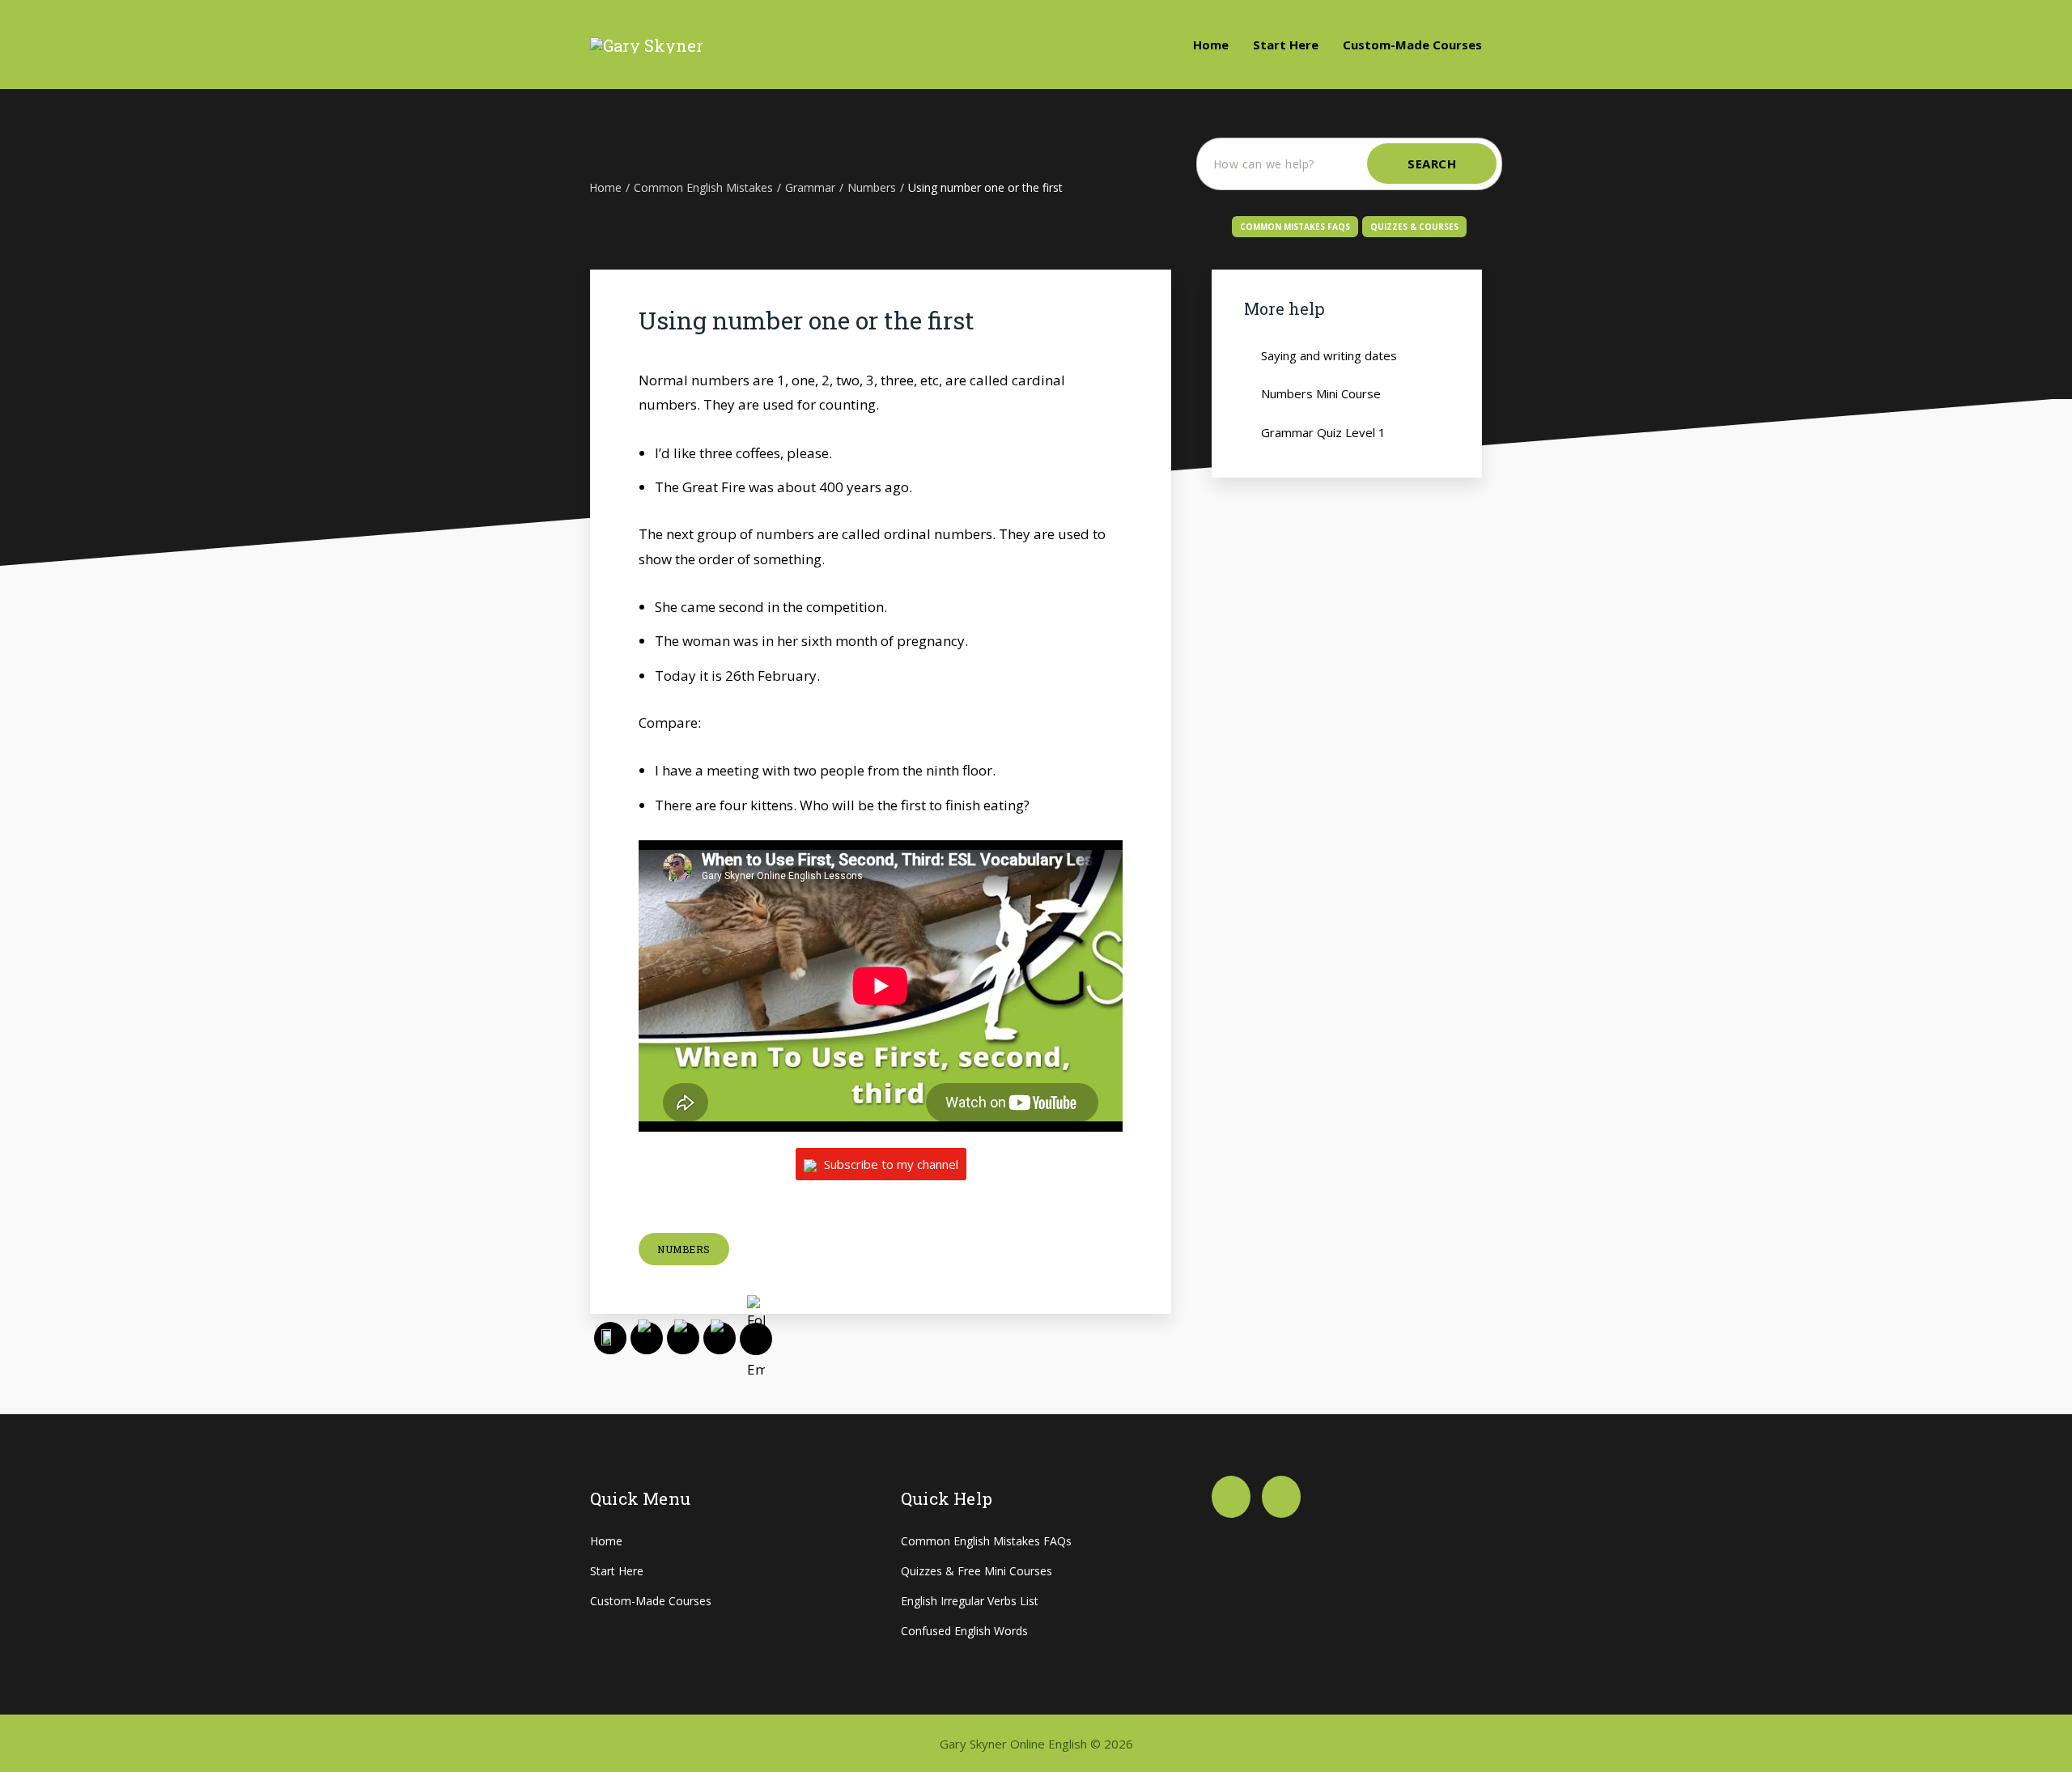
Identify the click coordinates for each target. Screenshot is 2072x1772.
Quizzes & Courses (1414, 227)
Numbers (684, 1249)
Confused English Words (964, 1631)
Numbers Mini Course (1321, 393)
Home (1211, 45)
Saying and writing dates (1329, 355)
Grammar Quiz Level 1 (1323, 432)
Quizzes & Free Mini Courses (977, 1571)
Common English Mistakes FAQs (986, 1541)
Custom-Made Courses (1412, 45)
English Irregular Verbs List (970, 1601)
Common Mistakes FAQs (1295, 227)
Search (1432, 164)
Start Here (1286, 45)
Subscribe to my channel (890, 1164)
